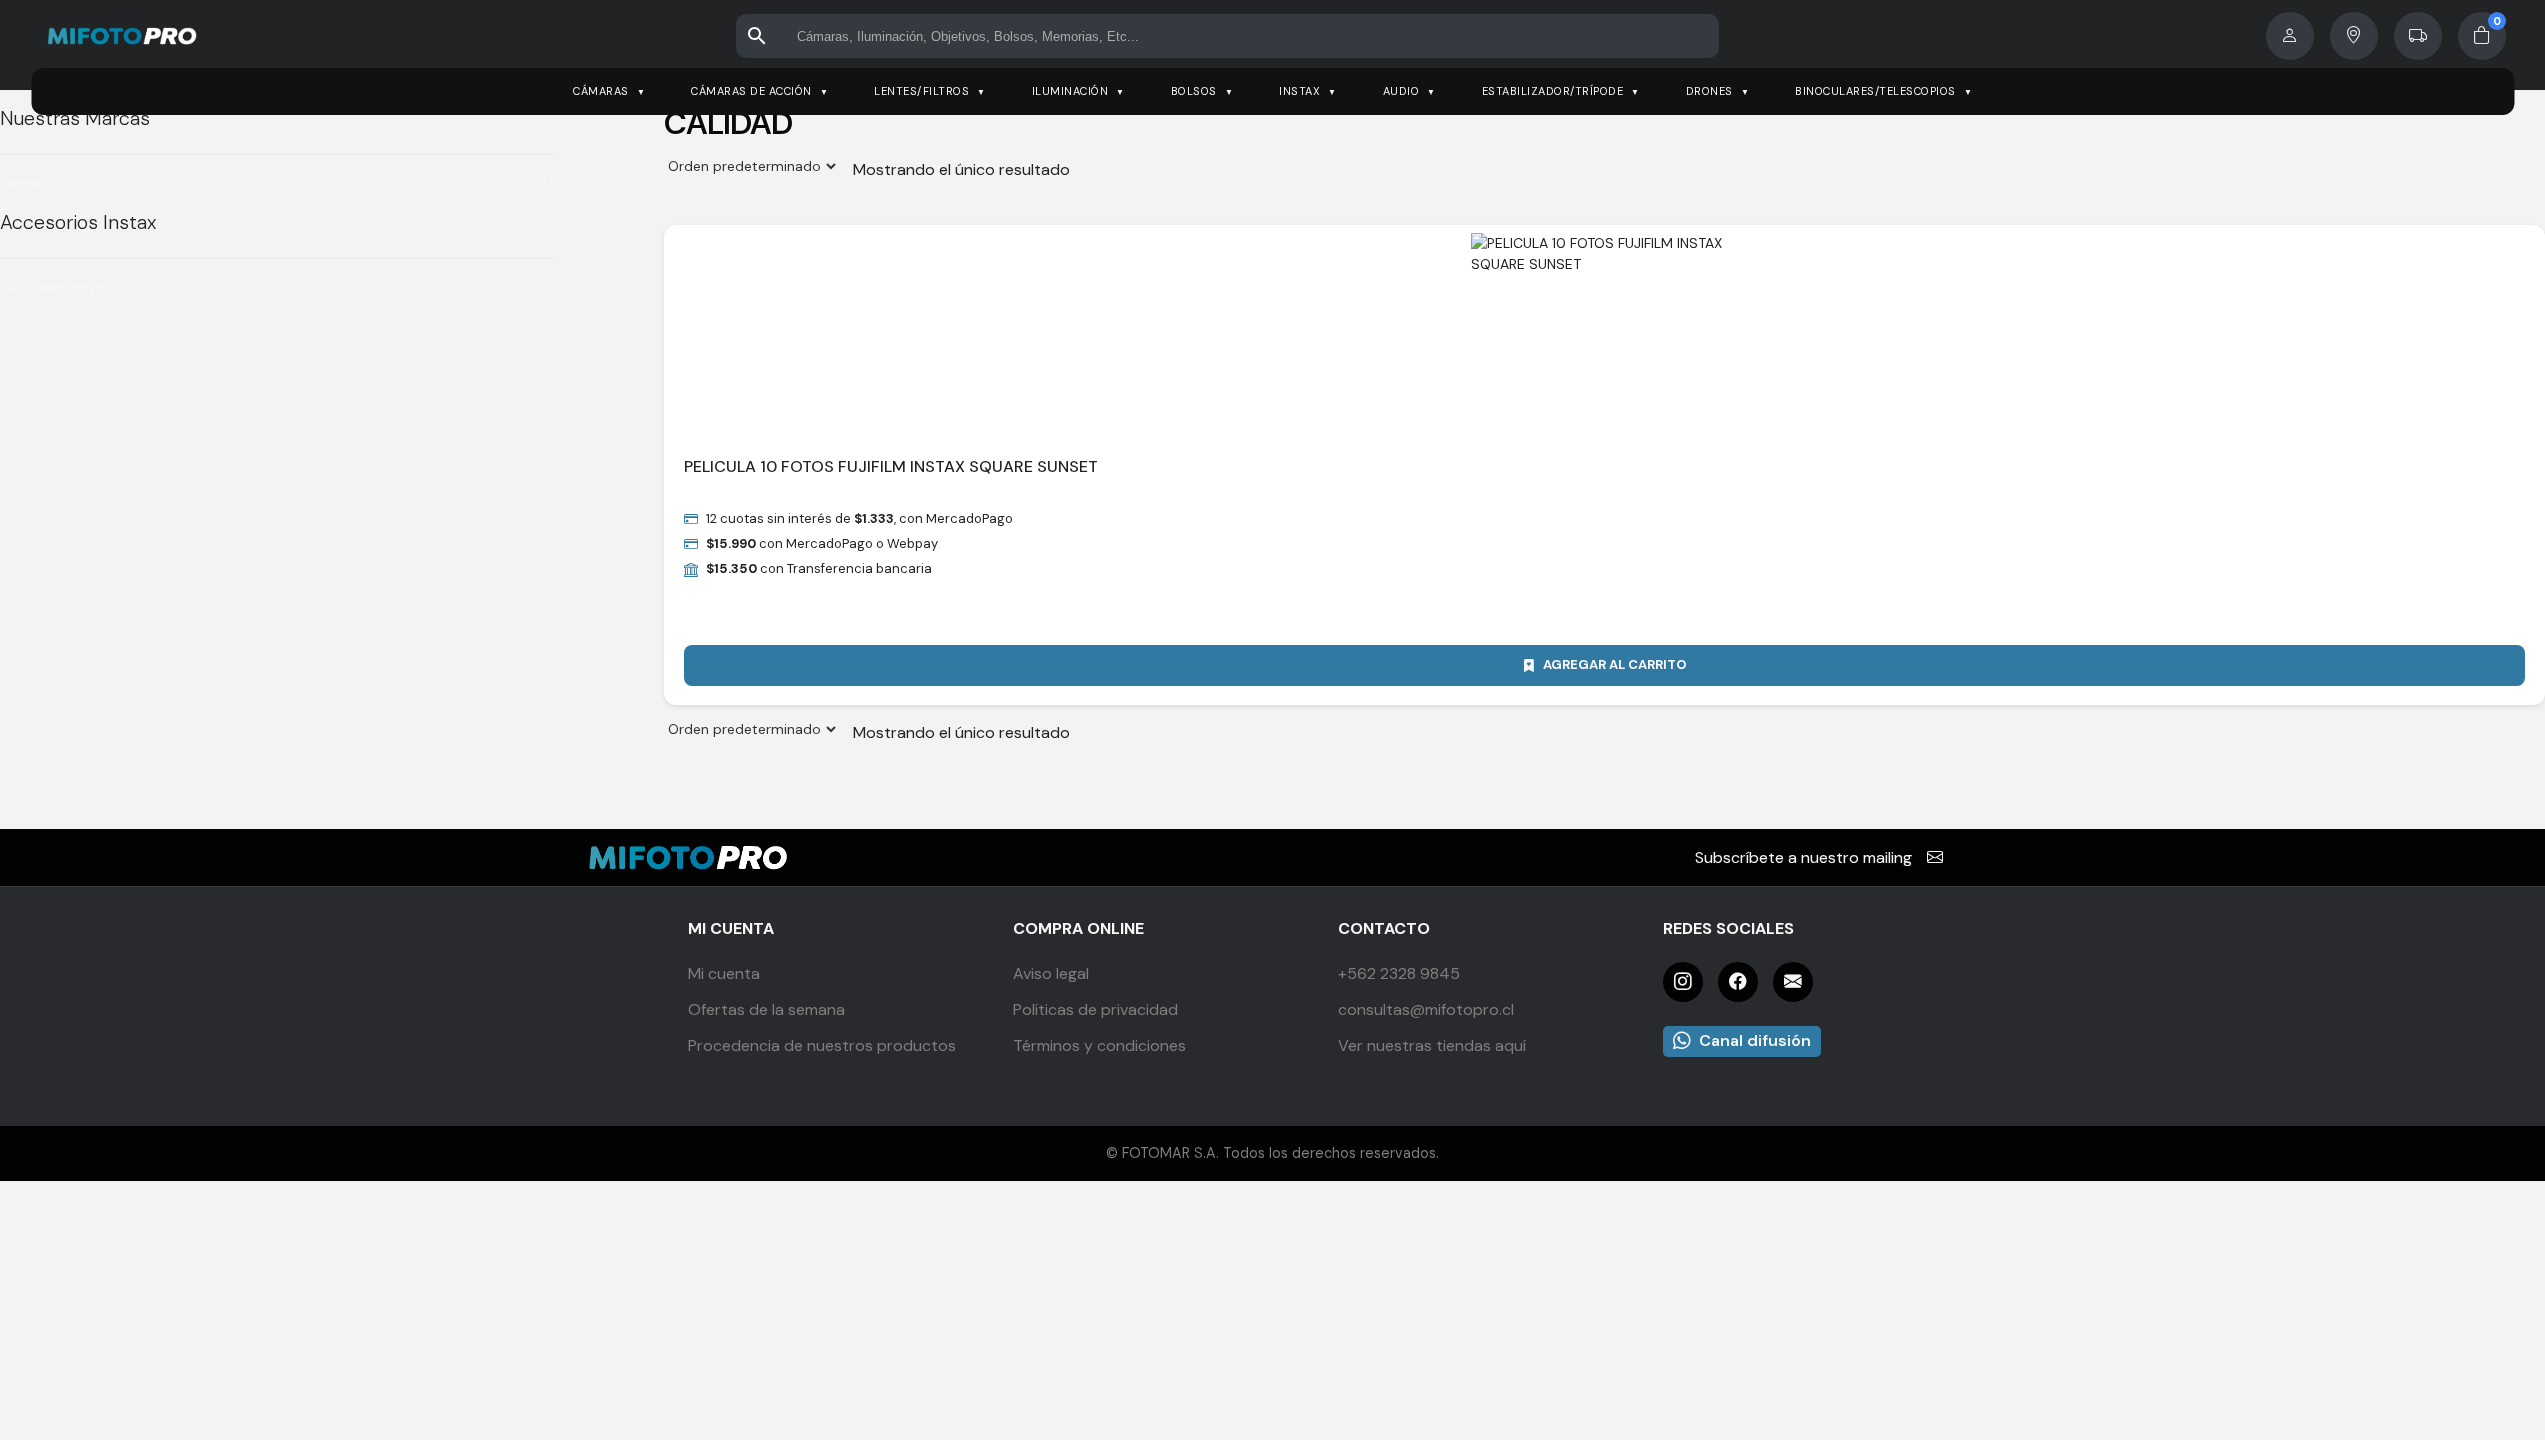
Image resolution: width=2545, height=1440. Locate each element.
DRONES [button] (1709, 91)
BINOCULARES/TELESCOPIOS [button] (1875, 91)
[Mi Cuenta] (2290, 36)
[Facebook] (1738, 982)
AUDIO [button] (1401, 91)
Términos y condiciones (1099, 1045)
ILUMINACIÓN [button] (1070, 91)
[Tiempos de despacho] (2418, 36)
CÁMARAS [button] (601, 91)
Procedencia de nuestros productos (822, 1045)
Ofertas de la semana (766, 1009)
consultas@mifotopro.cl (1426, 1009)
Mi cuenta (724, 973)
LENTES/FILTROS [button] (921, 91)
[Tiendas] (2354, 36)
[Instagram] (1683, 982)
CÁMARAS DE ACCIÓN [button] (751, 91)
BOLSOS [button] (1194, 91)
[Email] (1793, 982)
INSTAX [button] (1299, 91)
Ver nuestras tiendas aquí (1432, 1045)
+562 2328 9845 (1399, 973)
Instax (22, 183)
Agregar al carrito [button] (1615, 664)
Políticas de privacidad (1095, 1009)
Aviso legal (1051, 973)
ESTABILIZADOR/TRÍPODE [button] (1553, 91)
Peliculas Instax (55, 288)
